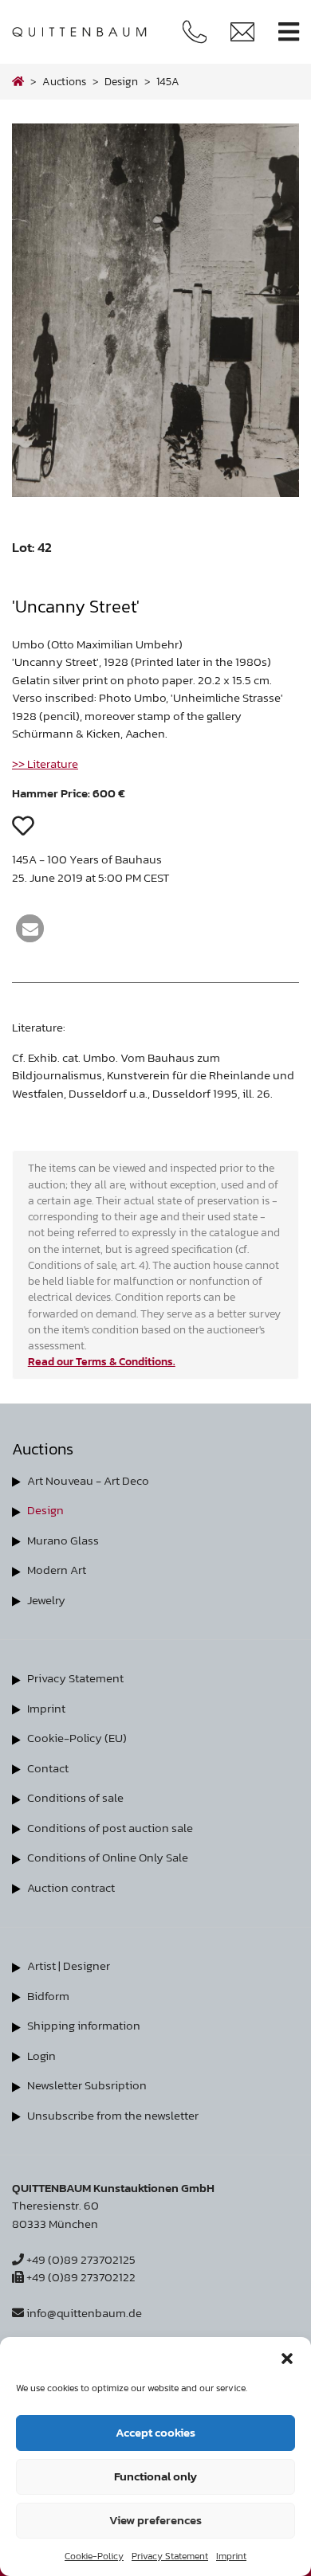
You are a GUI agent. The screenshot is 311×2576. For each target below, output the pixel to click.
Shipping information (84, 2025)
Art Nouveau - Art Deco (88, 1480)
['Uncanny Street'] (155, 493)
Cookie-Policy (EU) (77, 1738)
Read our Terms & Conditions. (102, 1361)
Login (41, 2055)
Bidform (48, 1996)
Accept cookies (155, 2432)
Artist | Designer (69, 1965)
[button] (287, 2357)
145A (168, 81)
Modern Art (57, 1570)
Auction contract (71, 1887)
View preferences (155, 2520)
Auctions (64, 81)
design (121, 81)
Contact (48, 1768)
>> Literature (45, 763)
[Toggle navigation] (289, 32)
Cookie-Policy (94, 2556)
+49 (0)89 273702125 (80, 2259)
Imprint (231, 2556)
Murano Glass (63, 1540)
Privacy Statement (170, 2556)
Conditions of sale (75, 1797)
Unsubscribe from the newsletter (113, 2115)
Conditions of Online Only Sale (108, 1857)
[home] (18, 81)
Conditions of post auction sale (110, 1828)
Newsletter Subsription (87, 2085)
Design (45, 1510)
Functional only (155, 2476)
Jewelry (46, 1600)
